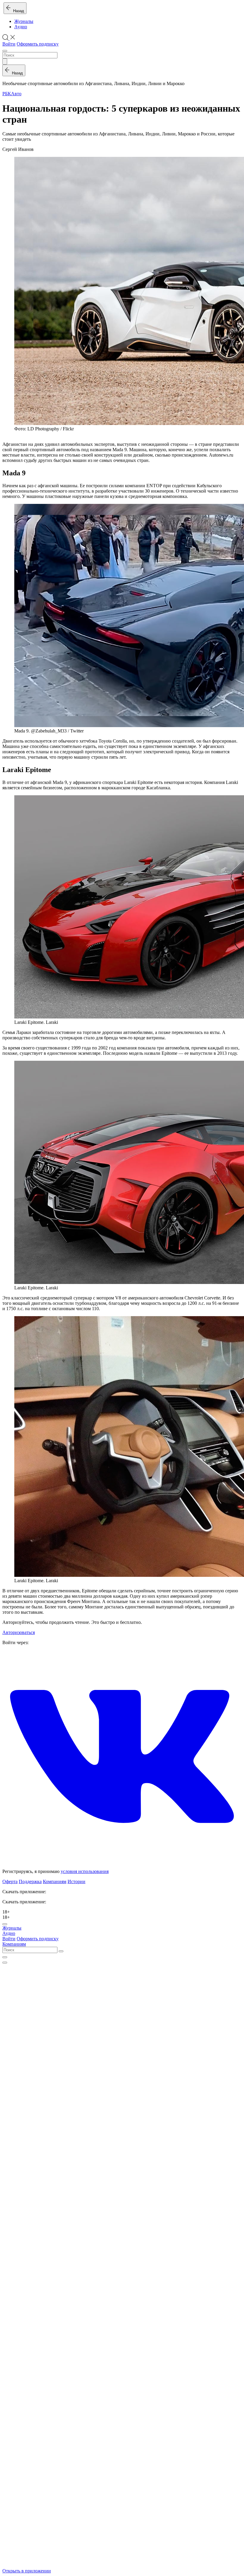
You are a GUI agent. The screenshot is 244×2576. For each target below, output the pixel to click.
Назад (17, 11)
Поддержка (30, 1881)
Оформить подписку (38, 44)
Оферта (10, 1881)
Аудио (21, 27)
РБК (7, 94)
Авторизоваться (19, 1632)
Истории (76, 1881)
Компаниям (55, 1881)
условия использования (85, 1871)
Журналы (24, 21)
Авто (16, 94)
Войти (9, 44)
